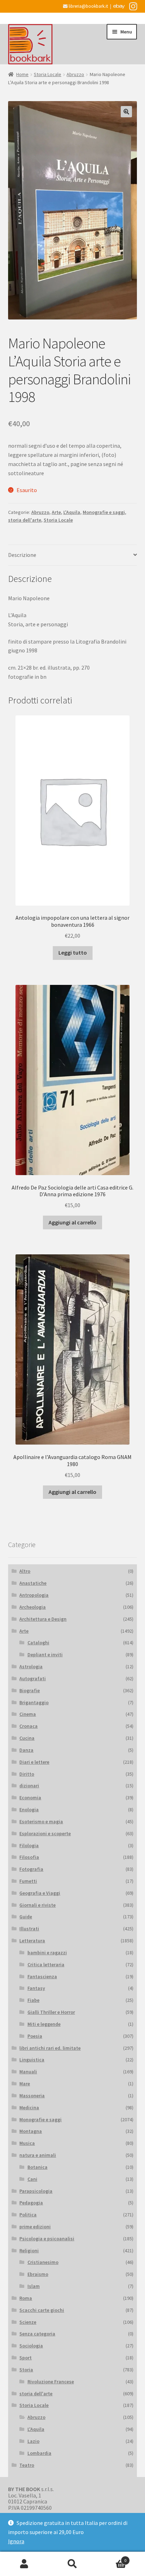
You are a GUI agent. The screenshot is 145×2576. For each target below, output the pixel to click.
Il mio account (24, 2564)
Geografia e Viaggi (40, 1893)
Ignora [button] (16, 2541)
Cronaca (29, 1726)
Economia (30, 1798)
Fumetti (28, 1881)
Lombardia (39, 2453)
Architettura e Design (43, 1619)
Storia (26, 2370)
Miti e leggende (44, 2024)
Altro (25, 1571)
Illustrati (29, 1929)
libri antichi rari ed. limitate (50, 2048)
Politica (28, 2215)
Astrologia (31, 1666)
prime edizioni (35, 2227)
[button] (126, 112)
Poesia (35, 2036)
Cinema (28, 1714)
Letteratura (32, 1941)
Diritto (27, 1774)
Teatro (27, 2465)
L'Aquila (72, 512)
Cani (32, 2179)
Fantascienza (42, 1976)
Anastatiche (33, 1583)
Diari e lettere (34, 1762)
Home (22, 74)
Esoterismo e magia (41, 1821)
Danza (26, 1750)
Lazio (33, 2441)
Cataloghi (38, 1643)
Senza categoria (37, 2334)
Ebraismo (38, 2274)
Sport (26, 2358)
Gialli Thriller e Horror (51, 2012)
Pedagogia (31, 2203)
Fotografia (31, 1869)
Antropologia (34, 1595)
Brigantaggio (34, 1702)
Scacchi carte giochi (42, 2310)
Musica (27, 2143)
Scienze (28, 2322)
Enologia (29, 1810)
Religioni (29, 2251)
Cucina (27, 1738)
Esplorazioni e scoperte (45, 1833)
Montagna (31, 2131)
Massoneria (32, 2096)
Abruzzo (75, 74)
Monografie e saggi (104, 512)
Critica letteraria (46, 1964)
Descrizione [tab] (22, 555)
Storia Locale (48, 74)
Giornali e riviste (37, 1905)
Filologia (29, 1845)
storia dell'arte (25, 520)
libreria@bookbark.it (88, 6)
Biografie (30, 1690)
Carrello (112, 2558)
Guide (26, 1917)
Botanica (37, 2167)
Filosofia (29, 1857)
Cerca (72, 2564)
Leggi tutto (73, 952)
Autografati (33, 1678)
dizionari (29, 1786)
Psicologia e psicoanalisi (47, 2239)
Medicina (29, 2108)
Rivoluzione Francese (51, 2382)
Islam (34, 2286)
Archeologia (33, 1607)
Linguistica (32, 2060)
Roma (26, 2298)
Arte (56, 512)
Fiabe (33, 2000)
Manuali (28, 2072)
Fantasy (36, 1988)
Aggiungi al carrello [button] (72, 1222)
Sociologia (31, 2346)
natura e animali (38, 2155)
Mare (25, 2084)
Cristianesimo (43, 2262)
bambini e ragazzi (47, 1953)
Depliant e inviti (45, 1655)
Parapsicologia (36, 2191)
